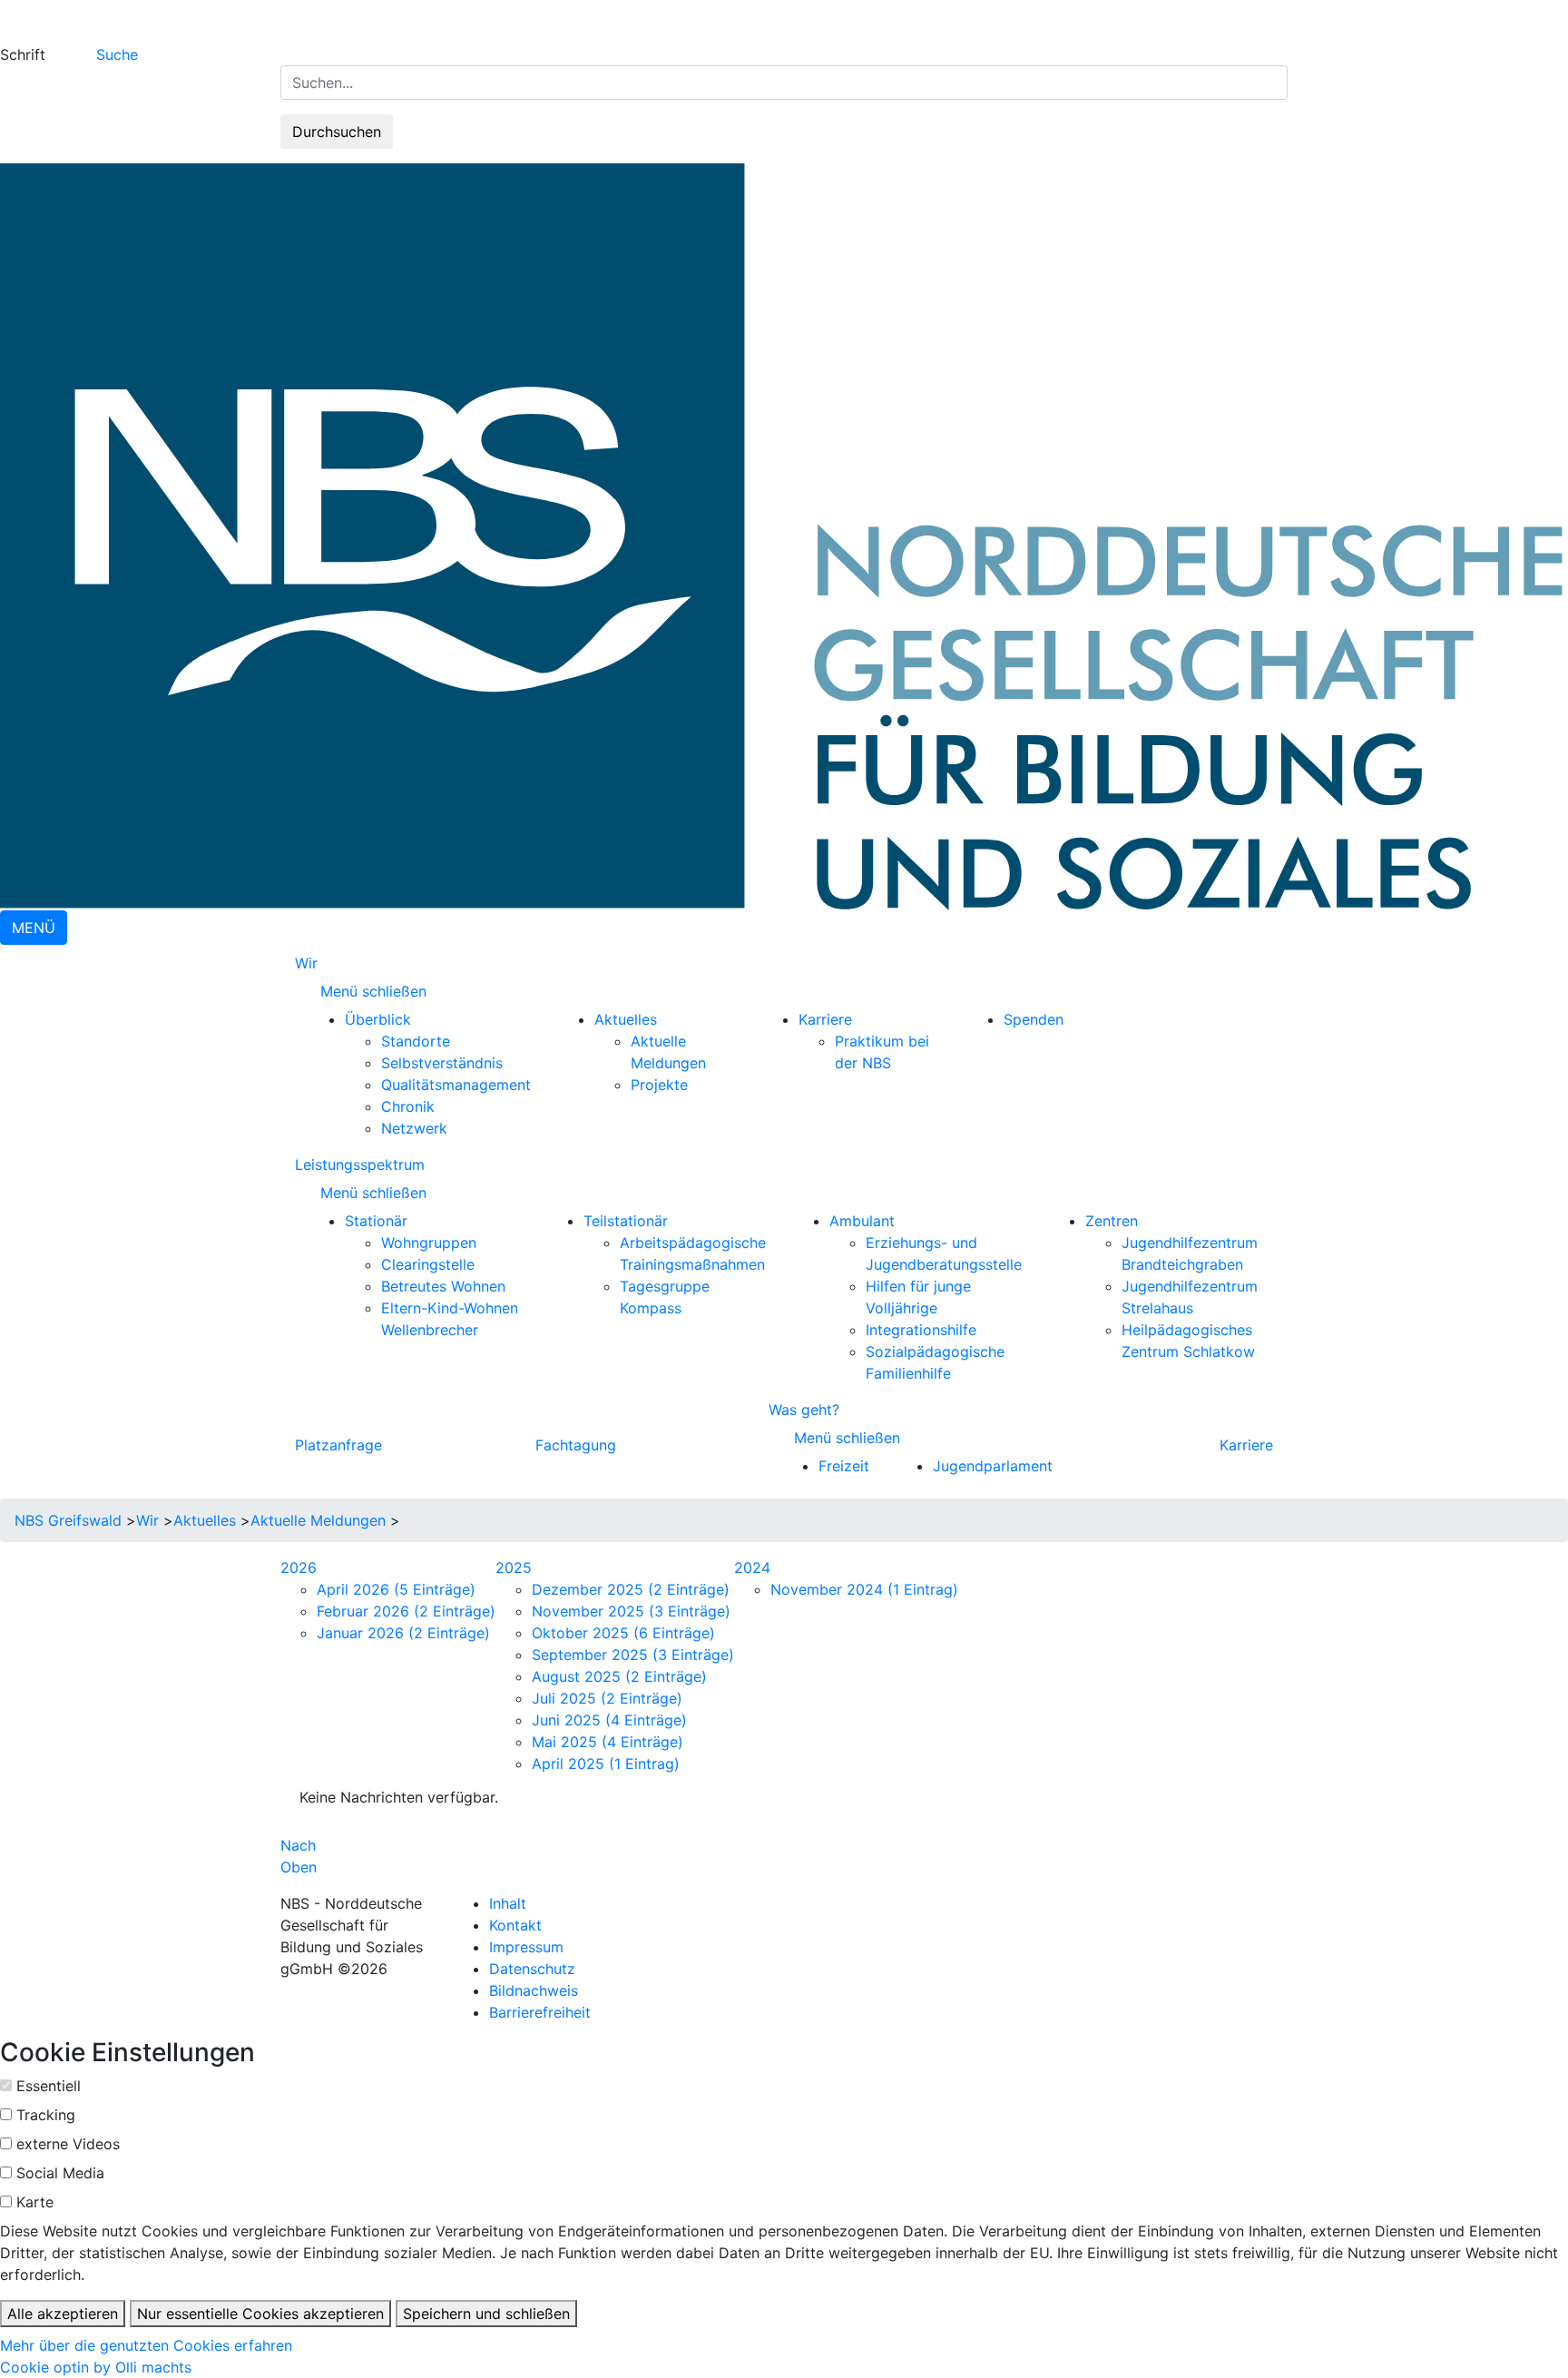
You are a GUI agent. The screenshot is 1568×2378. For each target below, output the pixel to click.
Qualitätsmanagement (456, 1085)
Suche (117, 54)
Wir (306, 963)
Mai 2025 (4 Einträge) (608, 1742)
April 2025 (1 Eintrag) (606, 1764)
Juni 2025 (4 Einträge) (609, 1720)
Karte (35, 2202)
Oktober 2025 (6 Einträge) (623, 1633)
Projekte (659, 1085)
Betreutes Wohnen (443, 1286)
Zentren (1112, 1221)
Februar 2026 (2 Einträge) (406, 1611)
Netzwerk (414, 1128)
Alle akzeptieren (63, 2314)
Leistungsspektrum (360, 1164)
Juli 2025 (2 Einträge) (607, 1698)
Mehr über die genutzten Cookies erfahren (146, 2345)
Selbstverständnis (442, 1063)
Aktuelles (626, 1019)
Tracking (46, 2115)
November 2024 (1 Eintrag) (864, 1589)
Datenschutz (532, 1969)
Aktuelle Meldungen (318, 1520)
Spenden (1034, 1019)
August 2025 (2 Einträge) (619, 1676)
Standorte (416, 1041)
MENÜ (34, 928)
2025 (514, 1567)
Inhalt (508, 1903)
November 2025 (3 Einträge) (631, 1611)
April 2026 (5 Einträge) (396, 1589)
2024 (752, 1567)
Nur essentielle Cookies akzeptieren (260, 2314)
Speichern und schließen (486, 2314)
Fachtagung (576, 1445)
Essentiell (49, 2086)
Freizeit (844, 1466)
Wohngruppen (429, 1243)
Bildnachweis (534, 1990)
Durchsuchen (337, 132)
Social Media (60, 2173)
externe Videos (68, 2144)
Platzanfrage (338, 1445)
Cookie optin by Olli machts (96, 2367)
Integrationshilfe (921, 1330)
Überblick (378, 1019)
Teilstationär (626, 1221)
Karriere (825, 1019)
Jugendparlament (993, 1466)
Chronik (408, 1106)
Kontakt (515, 1925)
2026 (299, 1567)
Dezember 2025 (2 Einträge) (631, 1589)
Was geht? (804, 1410)
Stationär (376, 1221)
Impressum (526, 1947)
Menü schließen (376, 991)
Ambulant (862, 1221)
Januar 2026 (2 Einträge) (403, 1633)
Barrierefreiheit (540, 2012)
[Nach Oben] (322, 1845)
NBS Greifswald (68, 1520)
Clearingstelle (428, 1264)
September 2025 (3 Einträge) (633, 1655)
